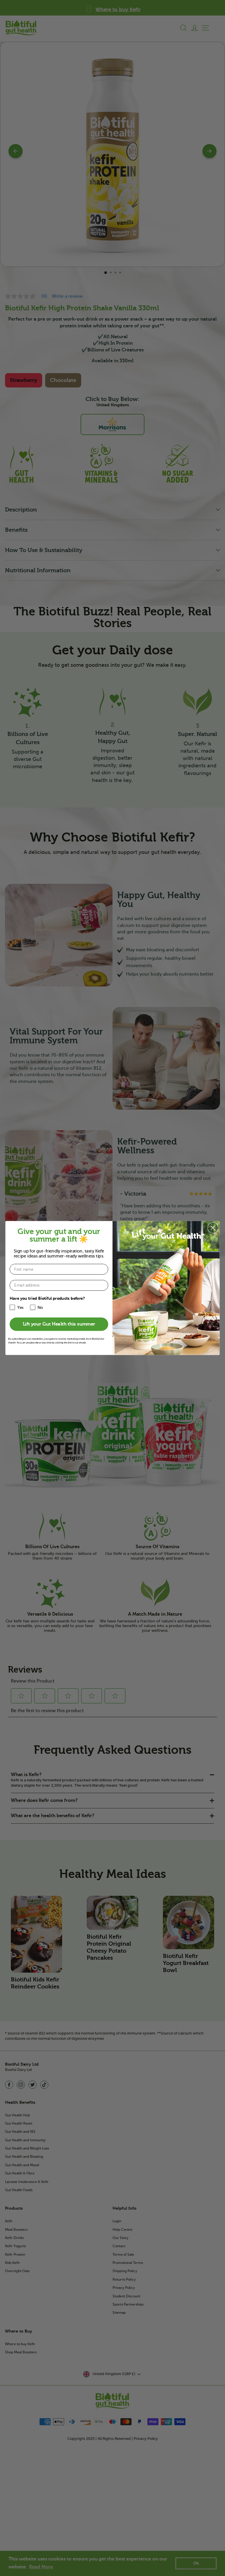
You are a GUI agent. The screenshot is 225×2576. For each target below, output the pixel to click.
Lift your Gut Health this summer (59, 1324)
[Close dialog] (213, 1228)
